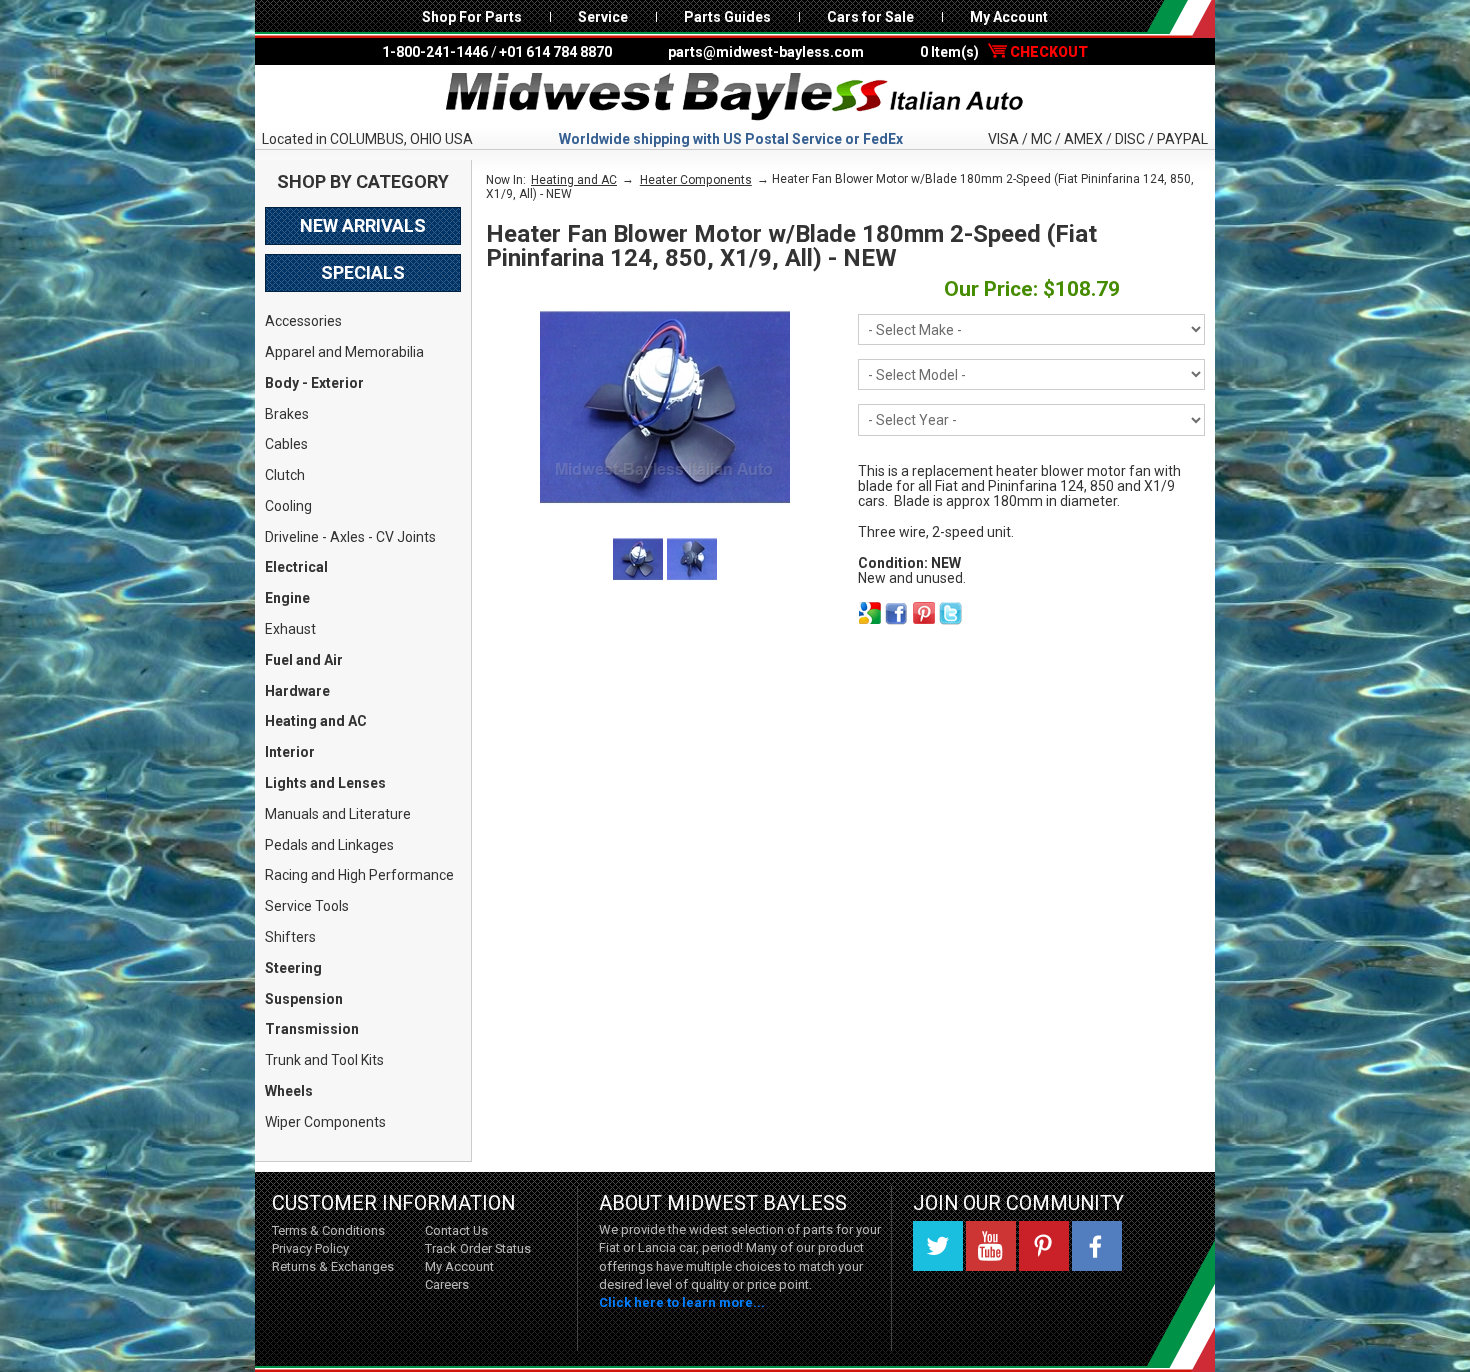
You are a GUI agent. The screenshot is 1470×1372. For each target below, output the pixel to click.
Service (603, 17)
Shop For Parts (472, 17)
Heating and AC (316, 721)
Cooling (288, 506)
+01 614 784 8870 (555, 52)
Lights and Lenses (325, 783)
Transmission (312, 1029)
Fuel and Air (304, 660)
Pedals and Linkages (329, 845)
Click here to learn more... (682, 1302)
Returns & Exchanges (333, 1266)
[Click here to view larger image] (665, 407)
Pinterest (1044, 1246)
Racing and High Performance (359, 875)
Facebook (1097, 1246)
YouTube (991, 1246)
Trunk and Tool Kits (324, 1060)
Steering (293, 968)
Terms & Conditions (328, 1230)
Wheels (289, 1091)
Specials (363, 272)
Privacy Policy (310, 1248)
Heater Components (696, 180)
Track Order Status (478, 1248)
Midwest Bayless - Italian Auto (735, 97)
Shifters (290, 937)
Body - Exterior (314, 383)
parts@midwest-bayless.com (766, 52)
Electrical (296, 567)
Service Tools (307, 906)
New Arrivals (363, 225)
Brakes (287, 414)
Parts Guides (727, 17)
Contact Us (456, 1230)
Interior (290, 752)
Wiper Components (325, 1122)
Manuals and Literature (338, 814)
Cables (286, 444)
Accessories (303, 321)
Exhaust (290, 629)
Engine (287, 598)
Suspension (304, 999)
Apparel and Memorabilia (344, 352)
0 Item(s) (1004, 52)
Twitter (938, 1246)
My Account (1009, 17)
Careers (447, 1284)
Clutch (285, 475)
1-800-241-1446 (435, 52)
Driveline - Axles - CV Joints (350, 537)
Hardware (297, 691)
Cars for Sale (870, 17)
